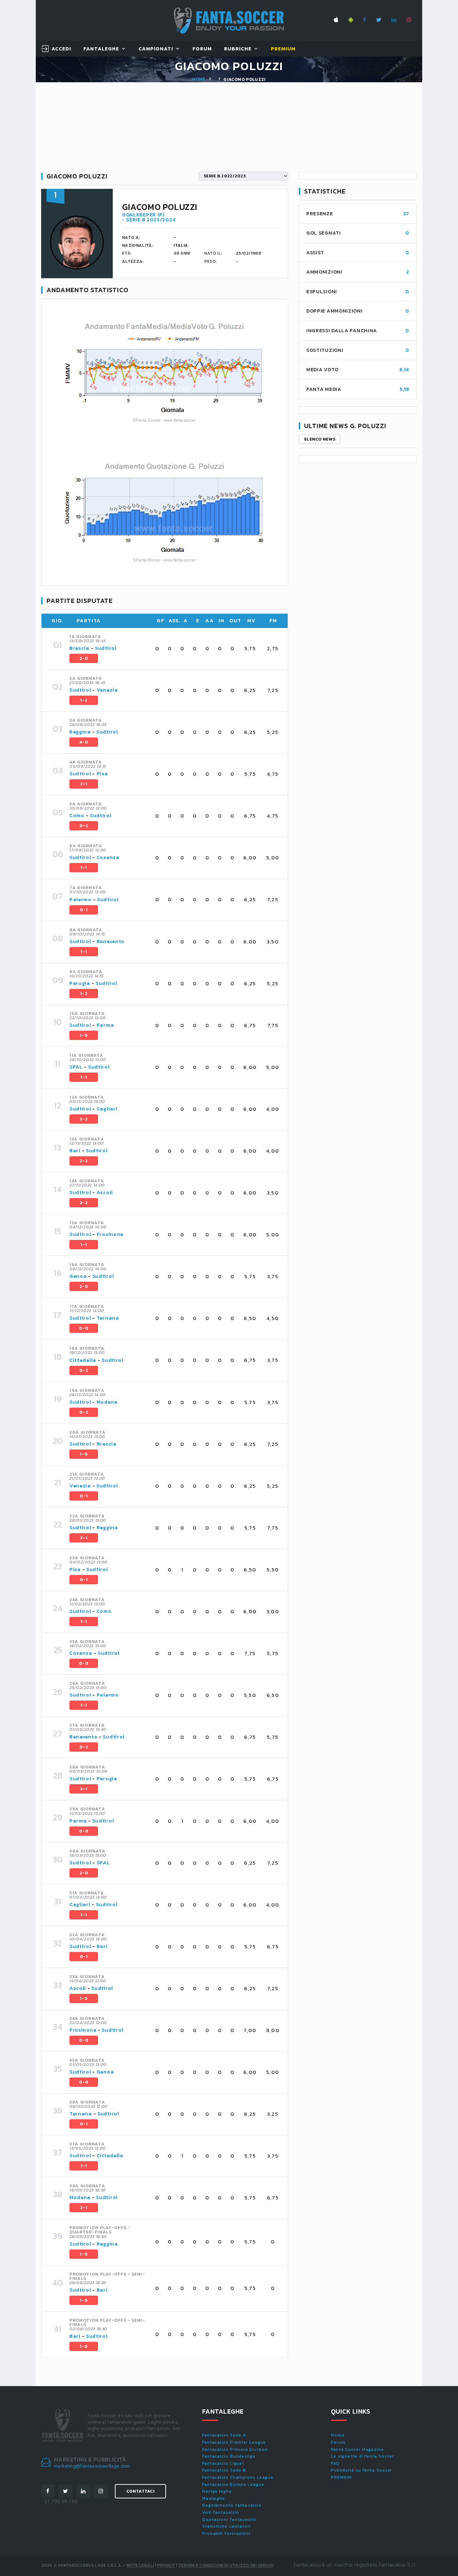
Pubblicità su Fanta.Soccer (361, 2470)
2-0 (84, 658)
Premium (283, 49)
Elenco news (320, 439)
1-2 (84, 700)
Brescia (79, 648)
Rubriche (238, 49)
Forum (202, 49)
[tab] (174, 649)
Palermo (81, 900)
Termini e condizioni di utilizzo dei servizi (226, 2565)
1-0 (84, 1035)
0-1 (84, 910)
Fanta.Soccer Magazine (357, 2449)
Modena (107, 1402)
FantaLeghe (101, 49)
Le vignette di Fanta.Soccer (362, 2456)
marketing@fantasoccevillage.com (92, 2466)
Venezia (107, 690)
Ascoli (105, 1193)
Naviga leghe (217, 2491)
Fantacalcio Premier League (234, 2442)
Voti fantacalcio (221, 2512)
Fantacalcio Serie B (224, 2470)
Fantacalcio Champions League (238, 2477)
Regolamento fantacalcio (232, 2505)
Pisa (102, 774)
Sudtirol (106, 648)
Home (199, 79)
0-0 (84, 1328)
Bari (75, 1151)
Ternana (108, 1318)
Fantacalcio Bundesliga (229, 2456)
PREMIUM (341, 2477)
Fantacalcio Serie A (224, 2435)
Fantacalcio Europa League (233, 2484)
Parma (105, 1025)
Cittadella (83, 1360)
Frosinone (110, 1234)
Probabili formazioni (226, 2533)
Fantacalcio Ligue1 (223, 2463)
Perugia (80, 983)
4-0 (84, 742)
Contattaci (140, 2491)
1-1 (84, 868)
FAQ (335, 2463)
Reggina (80, 732)
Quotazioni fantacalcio (229, 2519)
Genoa (78, 1276)
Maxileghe (214, 2498)
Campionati (156, 49)
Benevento (111, 941)
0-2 (84, 826)
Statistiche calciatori (226, 2526)
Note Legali (140, 2565)
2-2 (84, 1119)
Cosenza (108, 857)
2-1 (84, 784)
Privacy (166, 2565)
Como (77, 816)
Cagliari (107, 1109)
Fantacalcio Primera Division (235, 2449)
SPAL (76, 1067)
